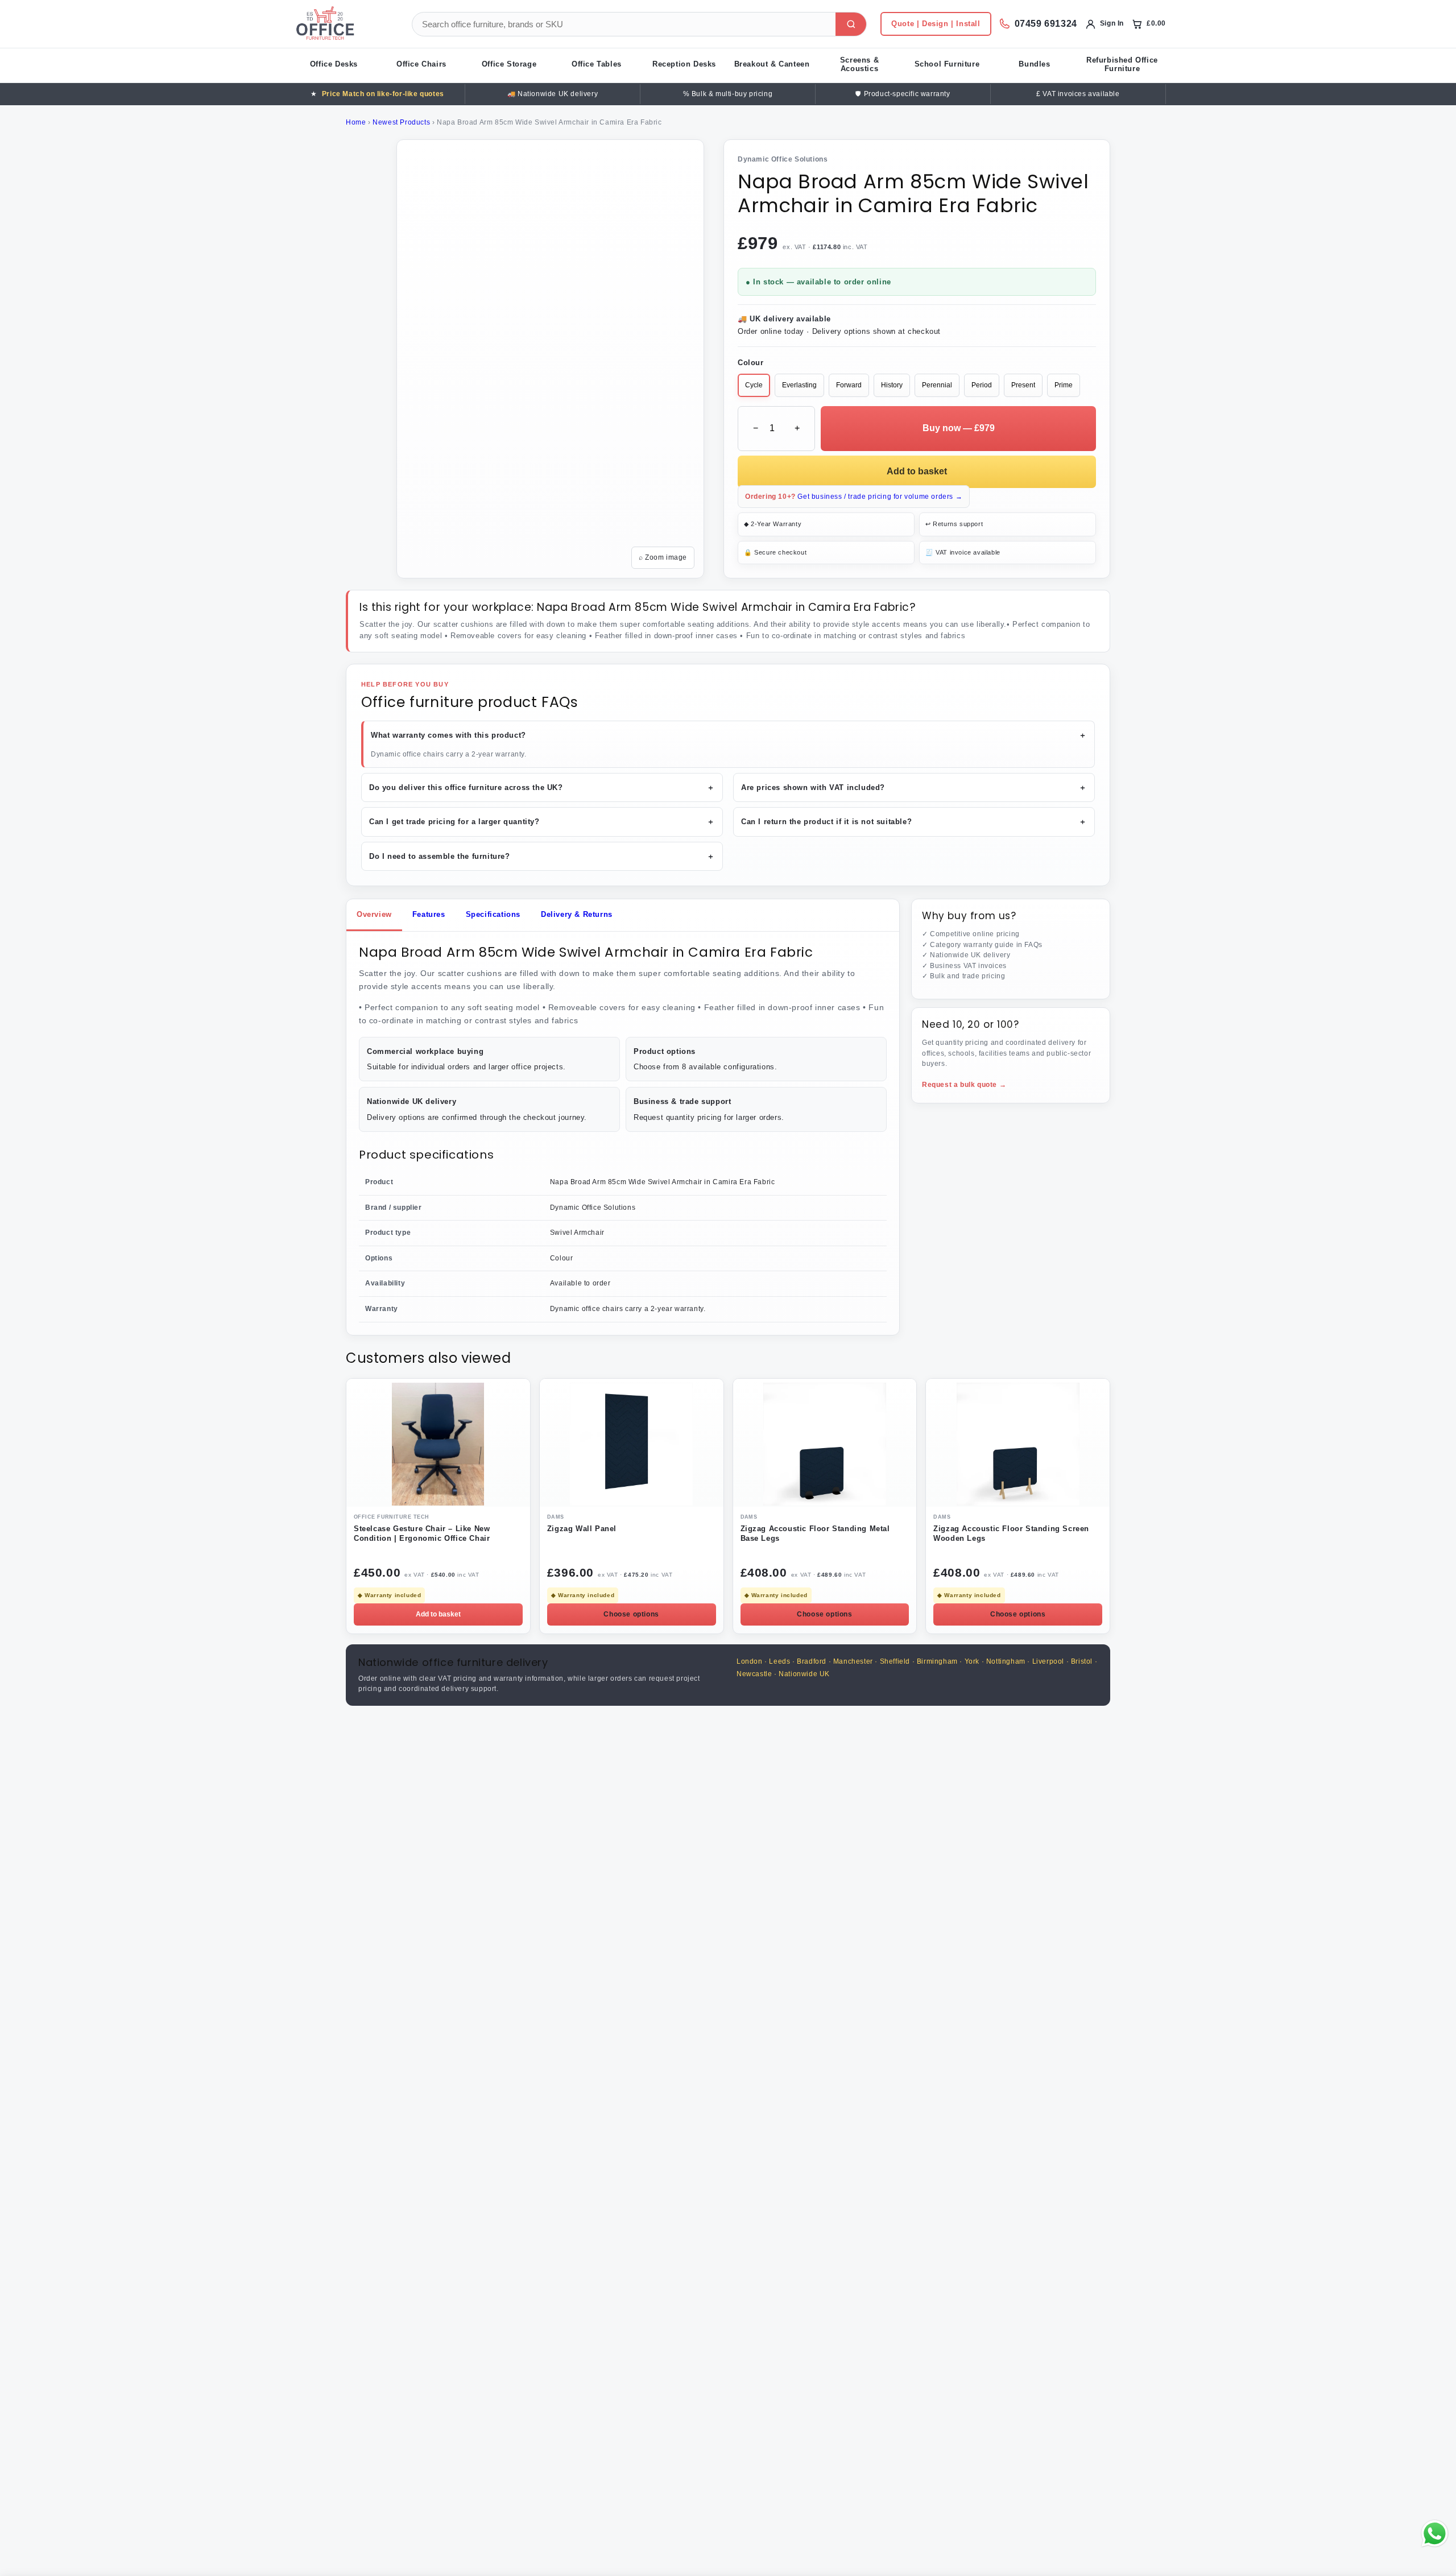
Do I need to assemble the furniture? (542, 856)
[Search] (851, 24)
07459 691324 (1046, 24)
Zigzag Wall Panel (582, 1529)
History (892, 385)
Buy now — (959, 428)
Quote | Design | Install (936, 24)
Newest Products (401, 122)
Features (429, 914)
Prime (1064, 385)
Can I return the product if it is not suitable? (914, 822)
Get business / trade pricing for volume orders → (854, 497)
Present (1023, 385)
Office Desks (334, 64)
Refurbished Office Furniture (1122, 64)
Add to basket (917, 471)
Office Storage (509, 64)
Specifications (493, 914)
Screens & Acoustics (859, 64)
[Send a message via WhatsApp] (1435, 2534)
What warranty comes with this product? (729, 735)
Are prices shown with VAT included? (914, 787)
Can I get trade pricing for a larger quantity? (542, 822)
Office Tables (597, 64)
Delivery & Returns (577, 914)
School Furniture (947, 64)
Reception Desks (684, 64)
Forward (849, 385)
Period (982, 385)
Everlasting (799, 385)
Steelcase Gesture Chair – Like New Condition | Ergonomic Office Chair (422, 1533)
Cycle (754, 385)
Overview (374, 914)
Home (356, 122)
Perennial (937, 385)
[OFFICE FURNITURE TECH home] (344, 24)
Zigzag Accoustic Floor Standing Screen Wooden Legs (1011, 1533)
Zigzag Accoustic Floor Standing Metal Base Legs (815, 1533)
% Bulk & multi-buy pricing (728, 94)
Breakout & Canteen (772, 64)
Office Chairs (421, 64)
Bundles (1034, 64)
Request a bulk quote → (964, 1085)
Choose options (631, 1614)
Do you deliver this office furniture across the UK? (542, 787)
